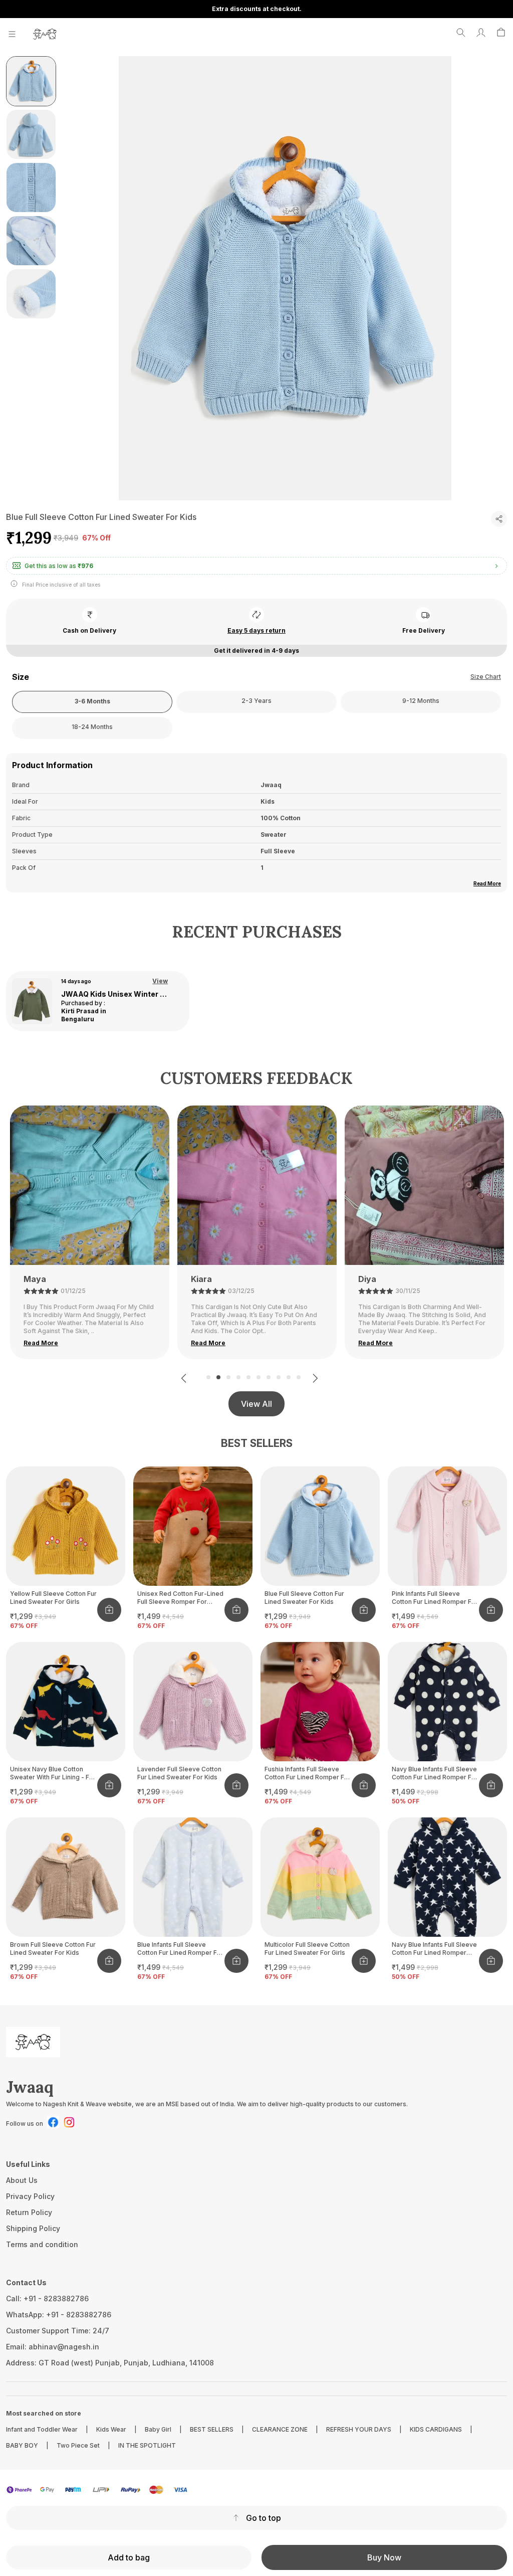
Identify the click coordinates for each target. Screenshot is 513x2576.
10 (299, 1377)
